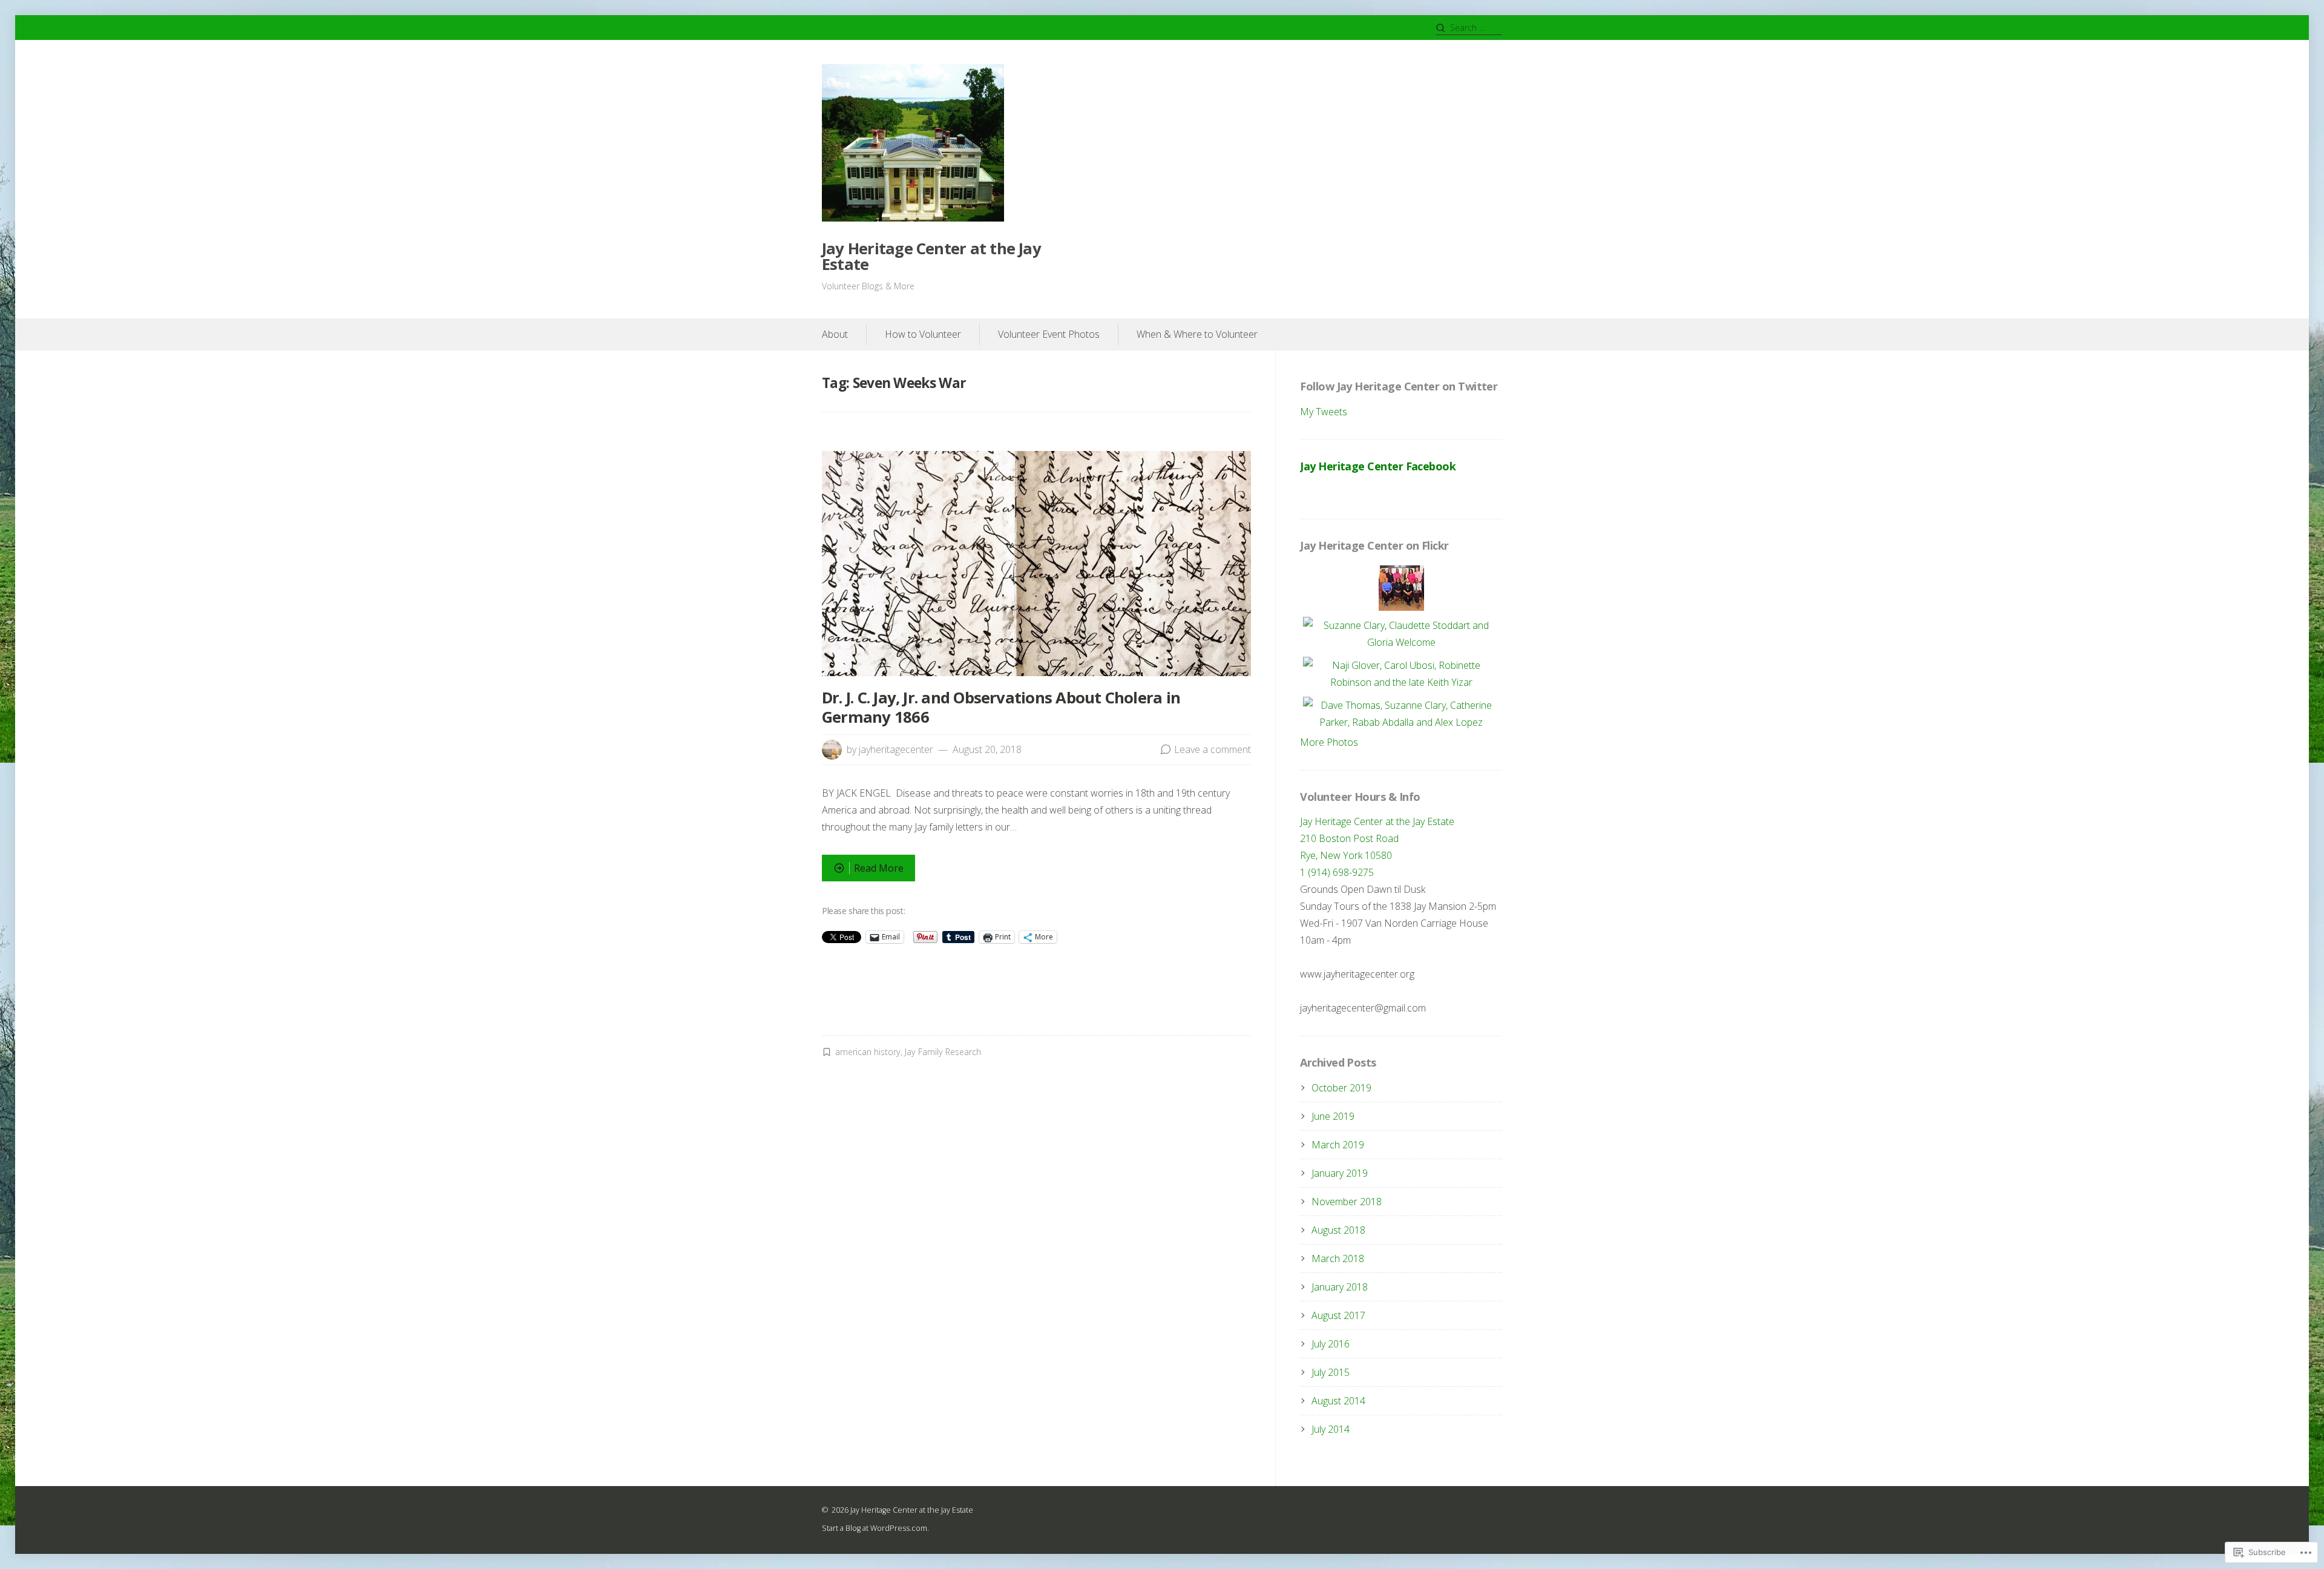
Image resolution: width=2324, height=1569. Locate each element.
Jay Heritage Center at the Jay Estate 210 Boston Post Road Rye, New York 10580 (1377, 838)
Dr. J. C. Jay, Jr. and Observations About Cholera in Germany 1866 (1001, 707)
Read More (863, 871)
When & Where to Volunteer (1197, 334)
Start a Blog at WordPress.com (875, 1528)
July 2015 (1331, 1372)
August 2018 (1338, 1230)
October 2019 (1341, 1088)
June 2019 (1333, 1116)
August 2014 (1338, 1401)
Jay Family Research (943, 1052)
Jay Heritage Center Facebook (1378, 466)
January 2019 (1340, 1173)
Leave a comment (1213, 749)
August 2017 (1338, 1315)
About (835, 334)
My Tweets (1324, 412)
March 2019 (1338, 1145)
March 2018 (1338, 1258)
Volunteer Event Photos (1049, 334)
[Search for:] (1469, 28)
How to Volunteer (923, 334)
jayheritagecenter (896, 749)
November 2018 (1347, 1202)
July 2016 (1331, 1344)
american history (868, 1052)
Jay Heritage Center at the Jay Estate (931, 256)
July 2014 (1331, 1429)
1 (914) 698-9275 (1337, 872)
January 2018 (1340, 1287)
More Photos (1329, 742)
